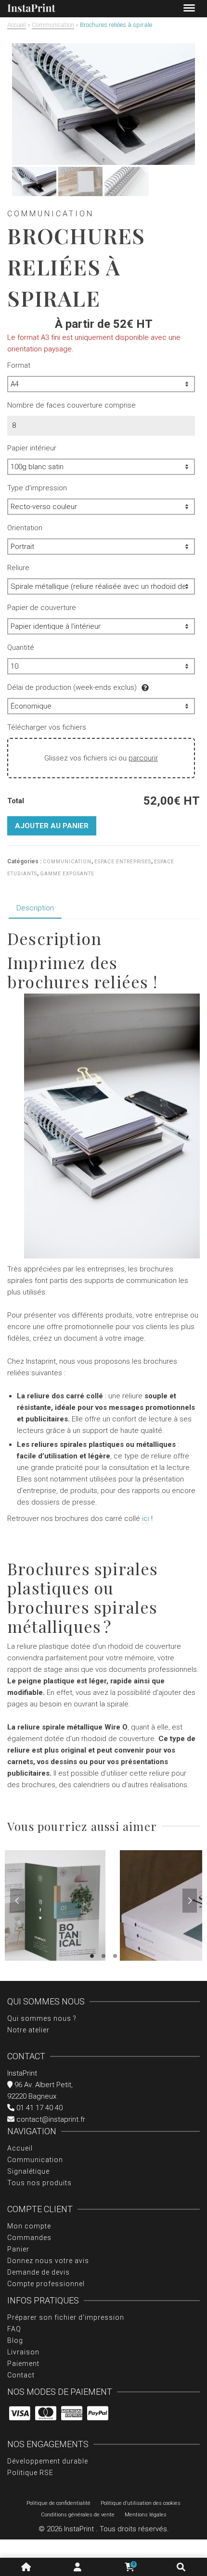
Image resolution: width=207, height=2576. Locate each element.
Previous (17, 1901)
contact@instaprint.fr (50, 2119)
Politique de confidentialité (58, 2503)
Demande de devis (39, 2272)
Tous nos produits (39, 2183)
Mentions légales (146, 2515)
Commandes (29, 2238)
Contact (21, 2375)
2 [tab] (103, 1956)
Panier (18, 2249)
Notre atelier (28, 2030)
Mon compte (29, 2226)
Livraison (23, 2352)
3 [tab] (115, 1956)
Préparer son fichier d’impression (66, 2317)
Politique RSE (30, 2473)
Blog (15, 2340)
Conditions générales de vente (78, 2515)
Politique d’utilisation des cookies (141, 2503)
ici (146, 1518)
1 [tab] (92, 1956)
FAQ (14, 2329)
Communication (67, 862)
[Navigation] (189, 9)
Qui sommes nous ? (42, 2018)
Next (190, 1901)
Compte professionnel (46, 2284)
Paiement (23, 2364)
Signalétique (28, 2171)
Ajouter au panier (52, 826)
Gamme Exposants (67, 874)
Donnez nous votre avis (48, 2261)
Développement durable (48, 2461)
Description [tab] (35, 908)
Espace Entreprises (123, 862)
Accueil (20, 2148)
